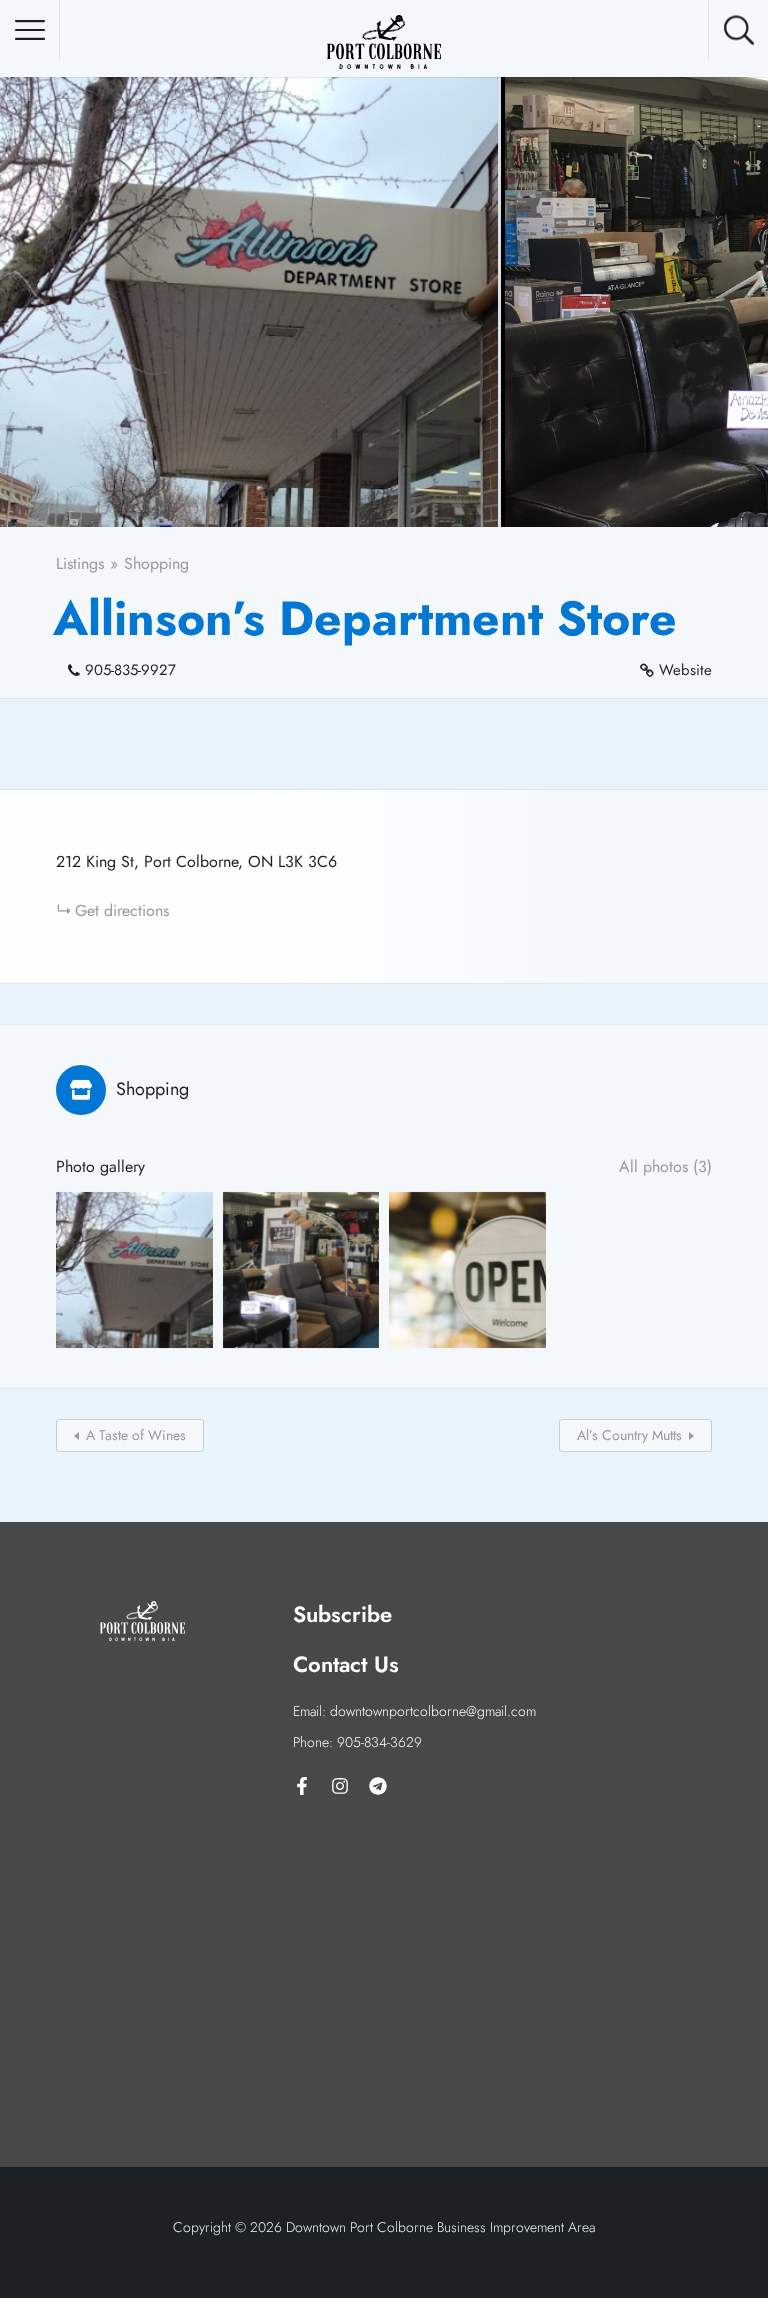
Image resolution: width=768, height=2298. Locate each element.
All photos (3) (665, 1166)
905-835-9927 (130, 670)
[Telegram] (378, 1786)
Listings (80, 563)
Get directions (122, 910)
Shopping (156, 563)
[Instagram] (340, 1786)
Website (685, 670)
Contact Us (346, 1664)
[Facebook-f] (302, 1786)
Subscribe (342, 1614)
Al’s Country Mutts (629, 1435)
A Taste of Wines (136, 1435)
